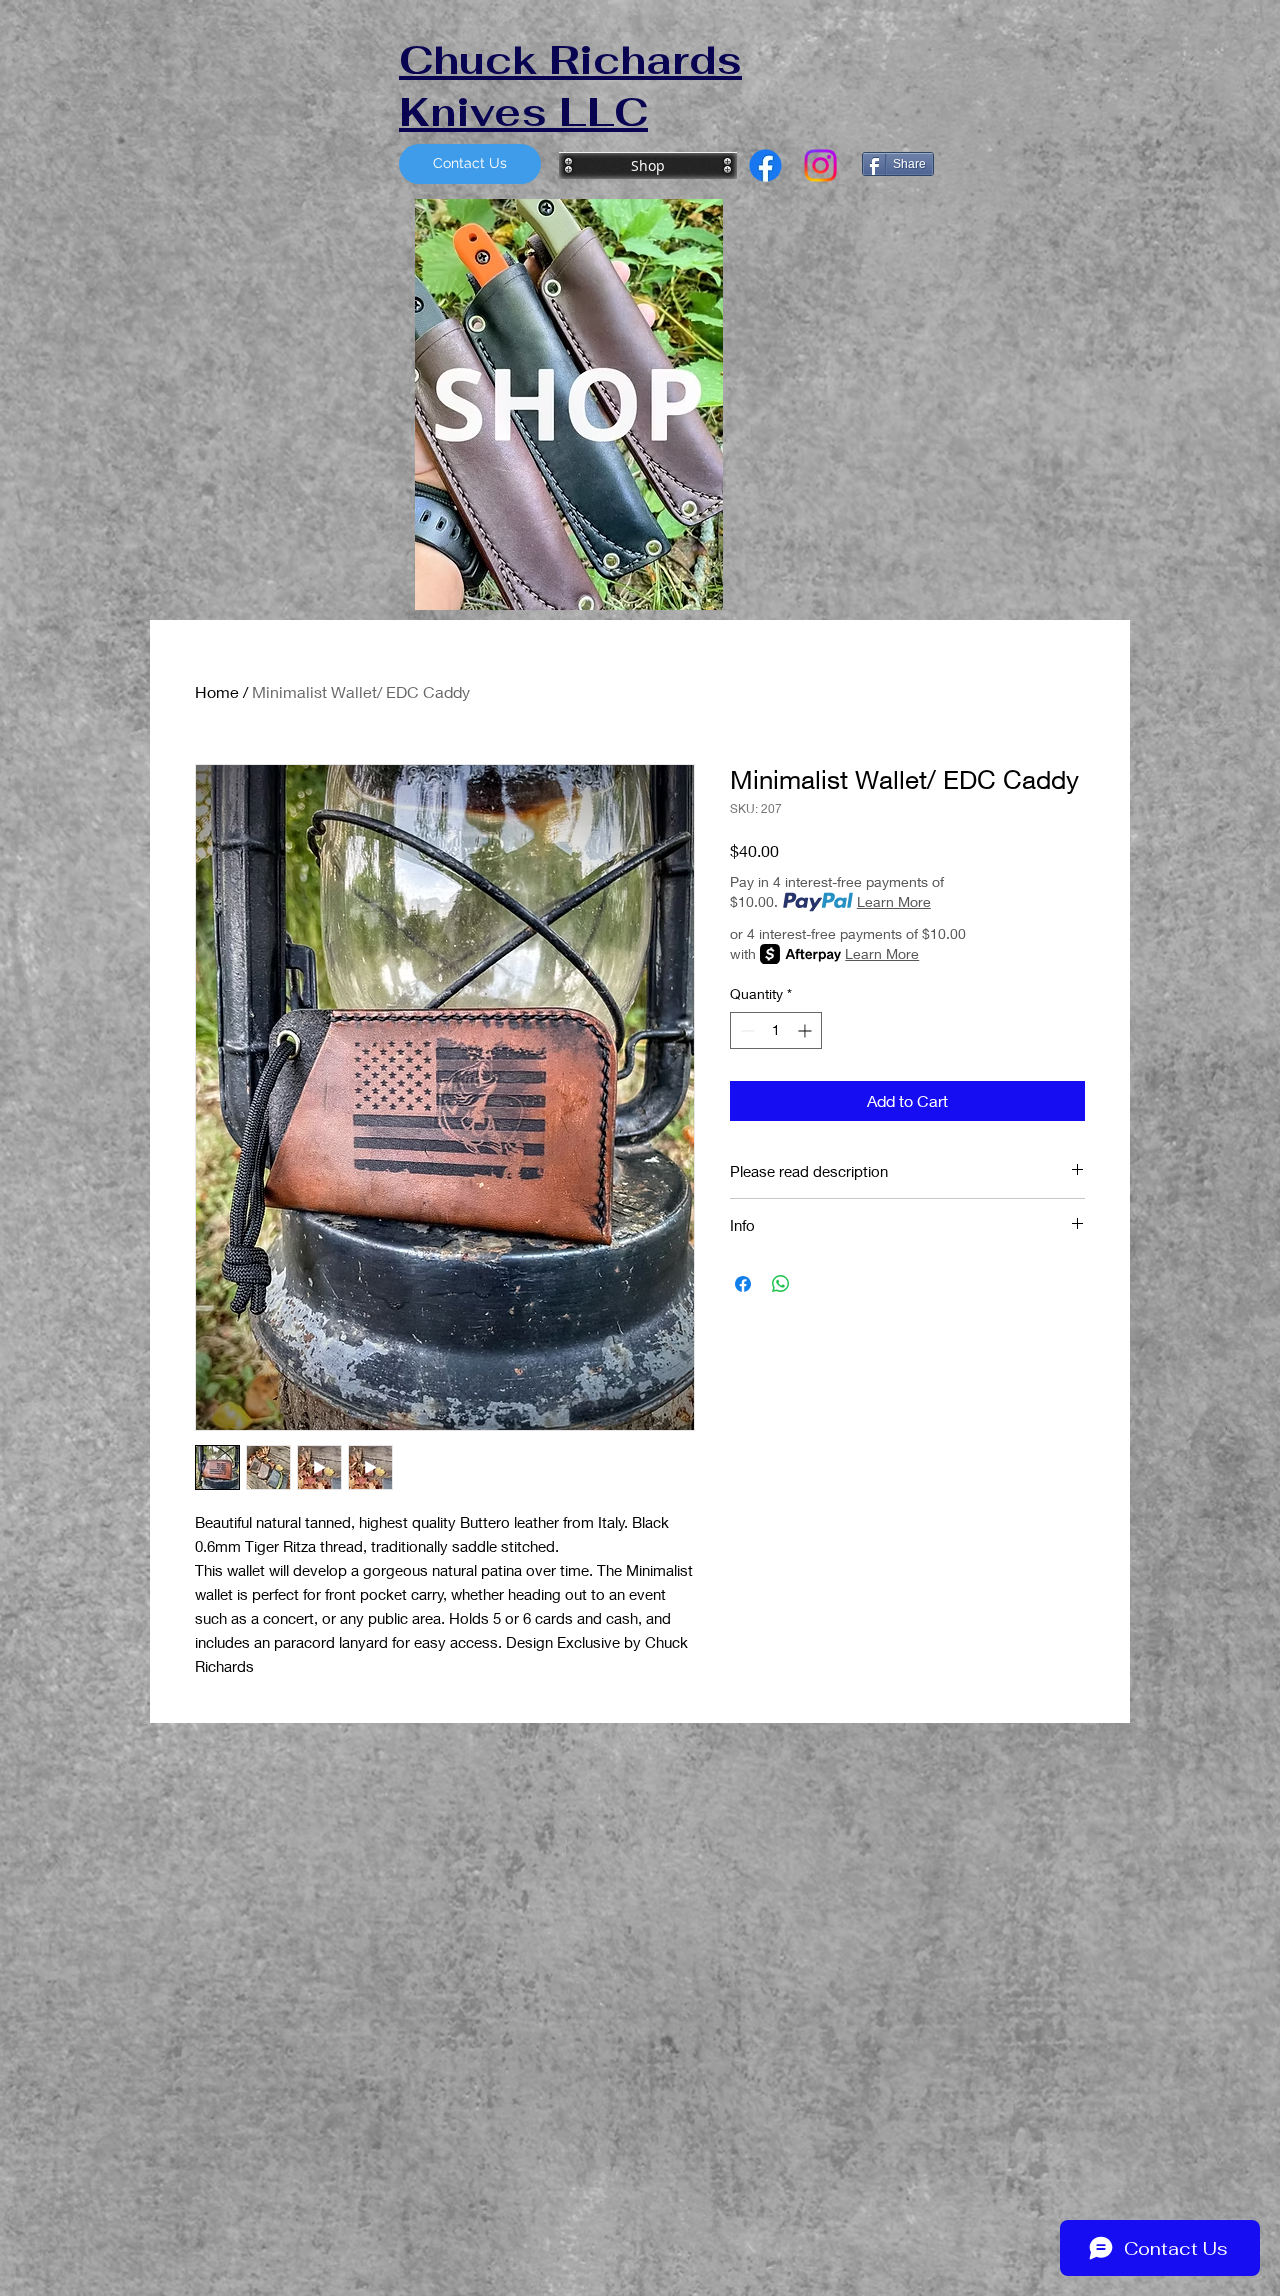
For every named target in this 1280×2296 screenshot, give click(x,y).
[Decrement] (745, 1030)
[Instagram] (820, 165)
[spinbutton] (776, 1030)
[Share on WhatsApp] (781, 1284)
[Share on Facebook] (743, 1284)
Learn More (894, 901)
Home (217, 691)
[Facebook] (765, 165)
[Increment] (806, 1030)
